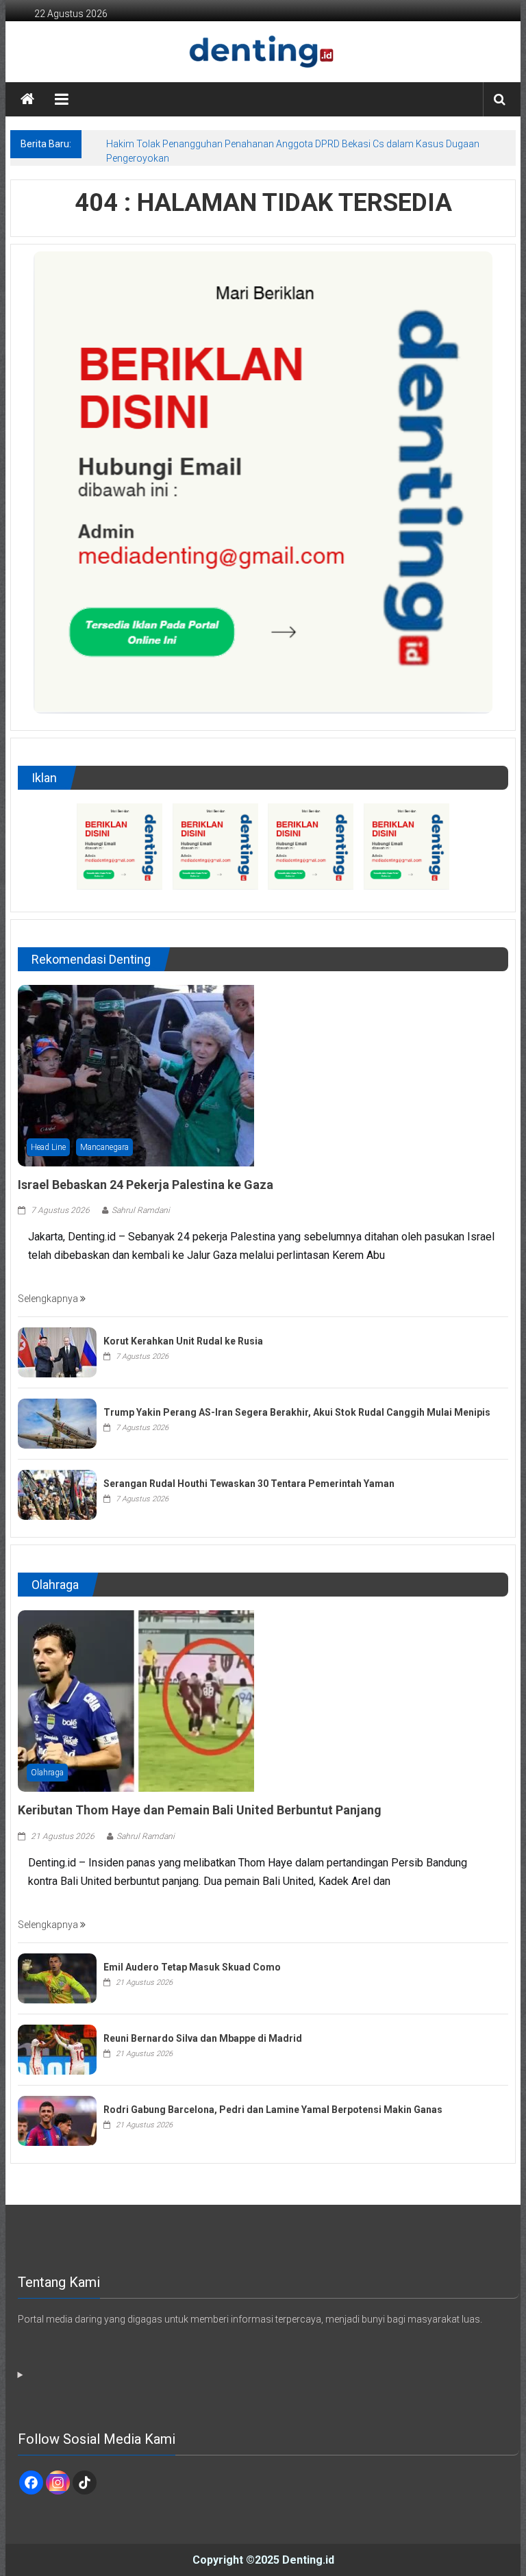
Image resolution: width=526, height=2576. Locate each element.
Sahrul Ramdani (141, 1210)
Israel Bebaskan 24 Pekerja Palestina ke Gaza (146, 1185)
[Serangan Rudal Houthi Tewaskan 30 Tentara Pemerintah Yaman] (57, 1495)
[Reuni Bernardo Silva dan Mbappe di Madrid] (57, 2049)
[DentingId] (263, 52)
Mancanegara (104, 1147)
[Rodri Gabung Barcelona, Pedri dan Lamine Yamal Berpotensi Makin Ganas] (57, 2120)
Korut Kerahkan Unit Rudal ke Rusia (183, 1341)
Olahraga (47, 1773)
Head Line (48, 1147)
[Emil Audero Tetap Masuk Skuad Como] (57, 1977)
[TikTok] (85, 2483)
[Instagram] (58, 2483)
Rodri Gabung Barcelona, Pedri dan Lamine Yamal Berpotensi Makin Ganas (273, 2110)
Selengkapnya (49, 1299)
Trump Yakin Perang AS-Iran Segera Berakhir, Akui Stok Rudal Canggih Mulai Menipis (297, 1412)
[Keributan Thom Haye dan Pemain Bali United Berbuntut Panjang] (136, 1701)
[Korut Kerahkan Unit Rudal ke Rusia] (57, 1352)
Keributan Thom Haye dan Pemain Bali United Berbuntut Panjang (200, 1810)
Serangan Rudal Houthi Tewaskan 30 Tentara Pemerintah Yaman (249, 1484)
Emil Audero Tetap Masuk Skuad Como (192, 1967)
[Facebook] (31, 2483)
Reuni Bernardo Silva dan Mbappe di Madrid (203, 2038)
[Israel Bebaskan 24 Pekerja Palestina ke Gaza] (136, 1075)
